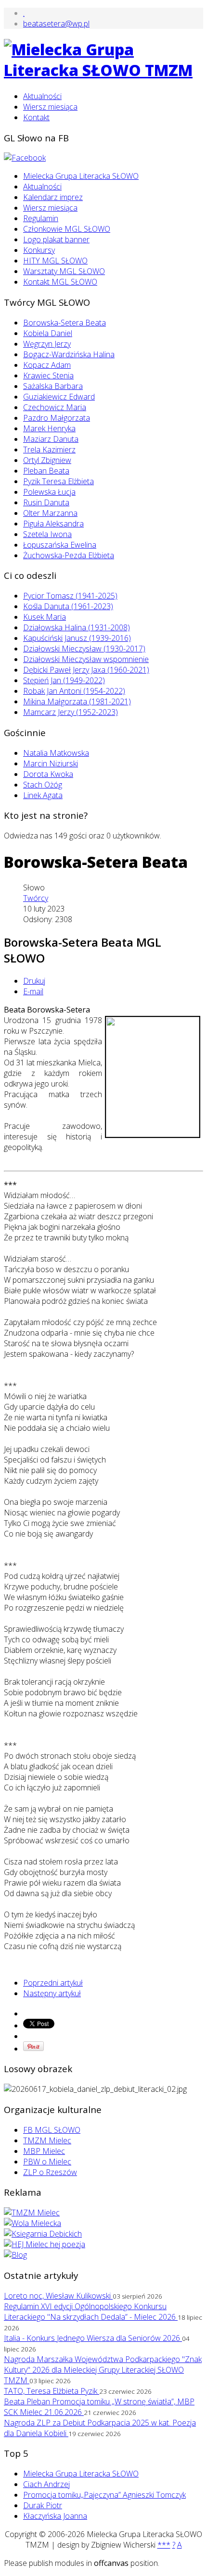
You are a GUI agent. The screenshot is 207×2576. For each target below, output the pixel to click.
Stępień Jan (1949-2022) (64, 680)
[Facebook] (25, 158)
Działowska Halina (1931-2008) (77, 627)
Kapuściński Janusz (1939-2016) (77, 638)
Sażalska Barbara (53, 386)
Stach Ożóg (43, 785)
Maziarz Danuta (51, 439)
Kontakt (36, 117)
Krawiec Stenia (48, 375)
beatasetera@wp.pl (56, 24)
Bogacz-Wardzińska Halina (69, 354)
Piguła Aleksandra (53, 524)
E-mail (33, 991)
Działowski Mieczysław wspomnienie (86, 659)
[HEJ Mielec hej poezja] (45, 2244)
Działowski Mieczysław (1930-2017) (84, 649)
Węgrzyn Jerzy (47, 344)
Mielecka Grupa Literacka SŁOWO (81, 176)
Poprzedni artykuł (53, 1983)
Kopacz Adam (47, 365)
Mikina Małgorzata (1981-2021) (77, 701)
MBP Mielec (44, 2151)
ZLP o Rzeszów (50, 2172)
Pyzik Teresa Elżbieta (58, 481)
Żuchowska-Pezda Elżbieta (69, 555)
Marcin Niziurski (51, 763)
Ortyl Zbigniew (47, 460)
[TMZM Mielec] (32, 2213)
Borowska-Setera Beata (65, 323)
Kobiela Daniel (48, 333)
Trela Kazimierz (49, 450)
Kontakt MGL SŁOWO (60, 282)
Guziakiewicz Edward (59, 397)
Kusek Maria (45, 617)
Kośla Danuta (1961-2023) (68, 606)
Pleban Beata (46, 471)
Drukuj (34, 981)
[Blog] (15, 2255)
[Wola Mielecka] (32, 2223)
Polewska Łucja (49, 492)
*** (164, 2545)
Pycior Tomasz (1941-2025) (70, 596)
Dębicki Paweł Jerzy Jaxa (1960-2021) (86, 670)
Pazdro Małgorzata (57, 418)
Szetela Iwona (47, 534)
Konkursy (39, 250)
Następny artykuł (52, 1993)
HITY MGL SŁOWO (55, 261)
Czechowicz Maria (55, 407)
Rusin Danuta (46, 502)
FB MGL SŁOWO (52, 2130)
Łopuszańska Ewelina (60, 545)
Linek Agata (43, 795)
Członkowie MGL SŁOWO (67, 229)
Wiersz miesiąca (50, 107)
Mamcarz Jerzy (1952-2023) (71, 712)
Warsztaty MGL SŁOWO (64, 271)
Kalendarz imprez (53, 197)
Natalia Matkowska (56, 753)
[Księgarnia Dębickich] (43, 2234)
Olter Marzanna (50, 513)
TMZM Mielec (47, 2140)
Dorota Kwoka (48, 774)
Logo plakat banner (56, 239)
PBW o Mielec (47, 2162)
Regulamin (41, 218)
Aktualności (42, 96)
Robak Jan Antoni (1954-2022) (74, 691)
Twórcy (36, 898)
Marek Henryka (49, 428)
